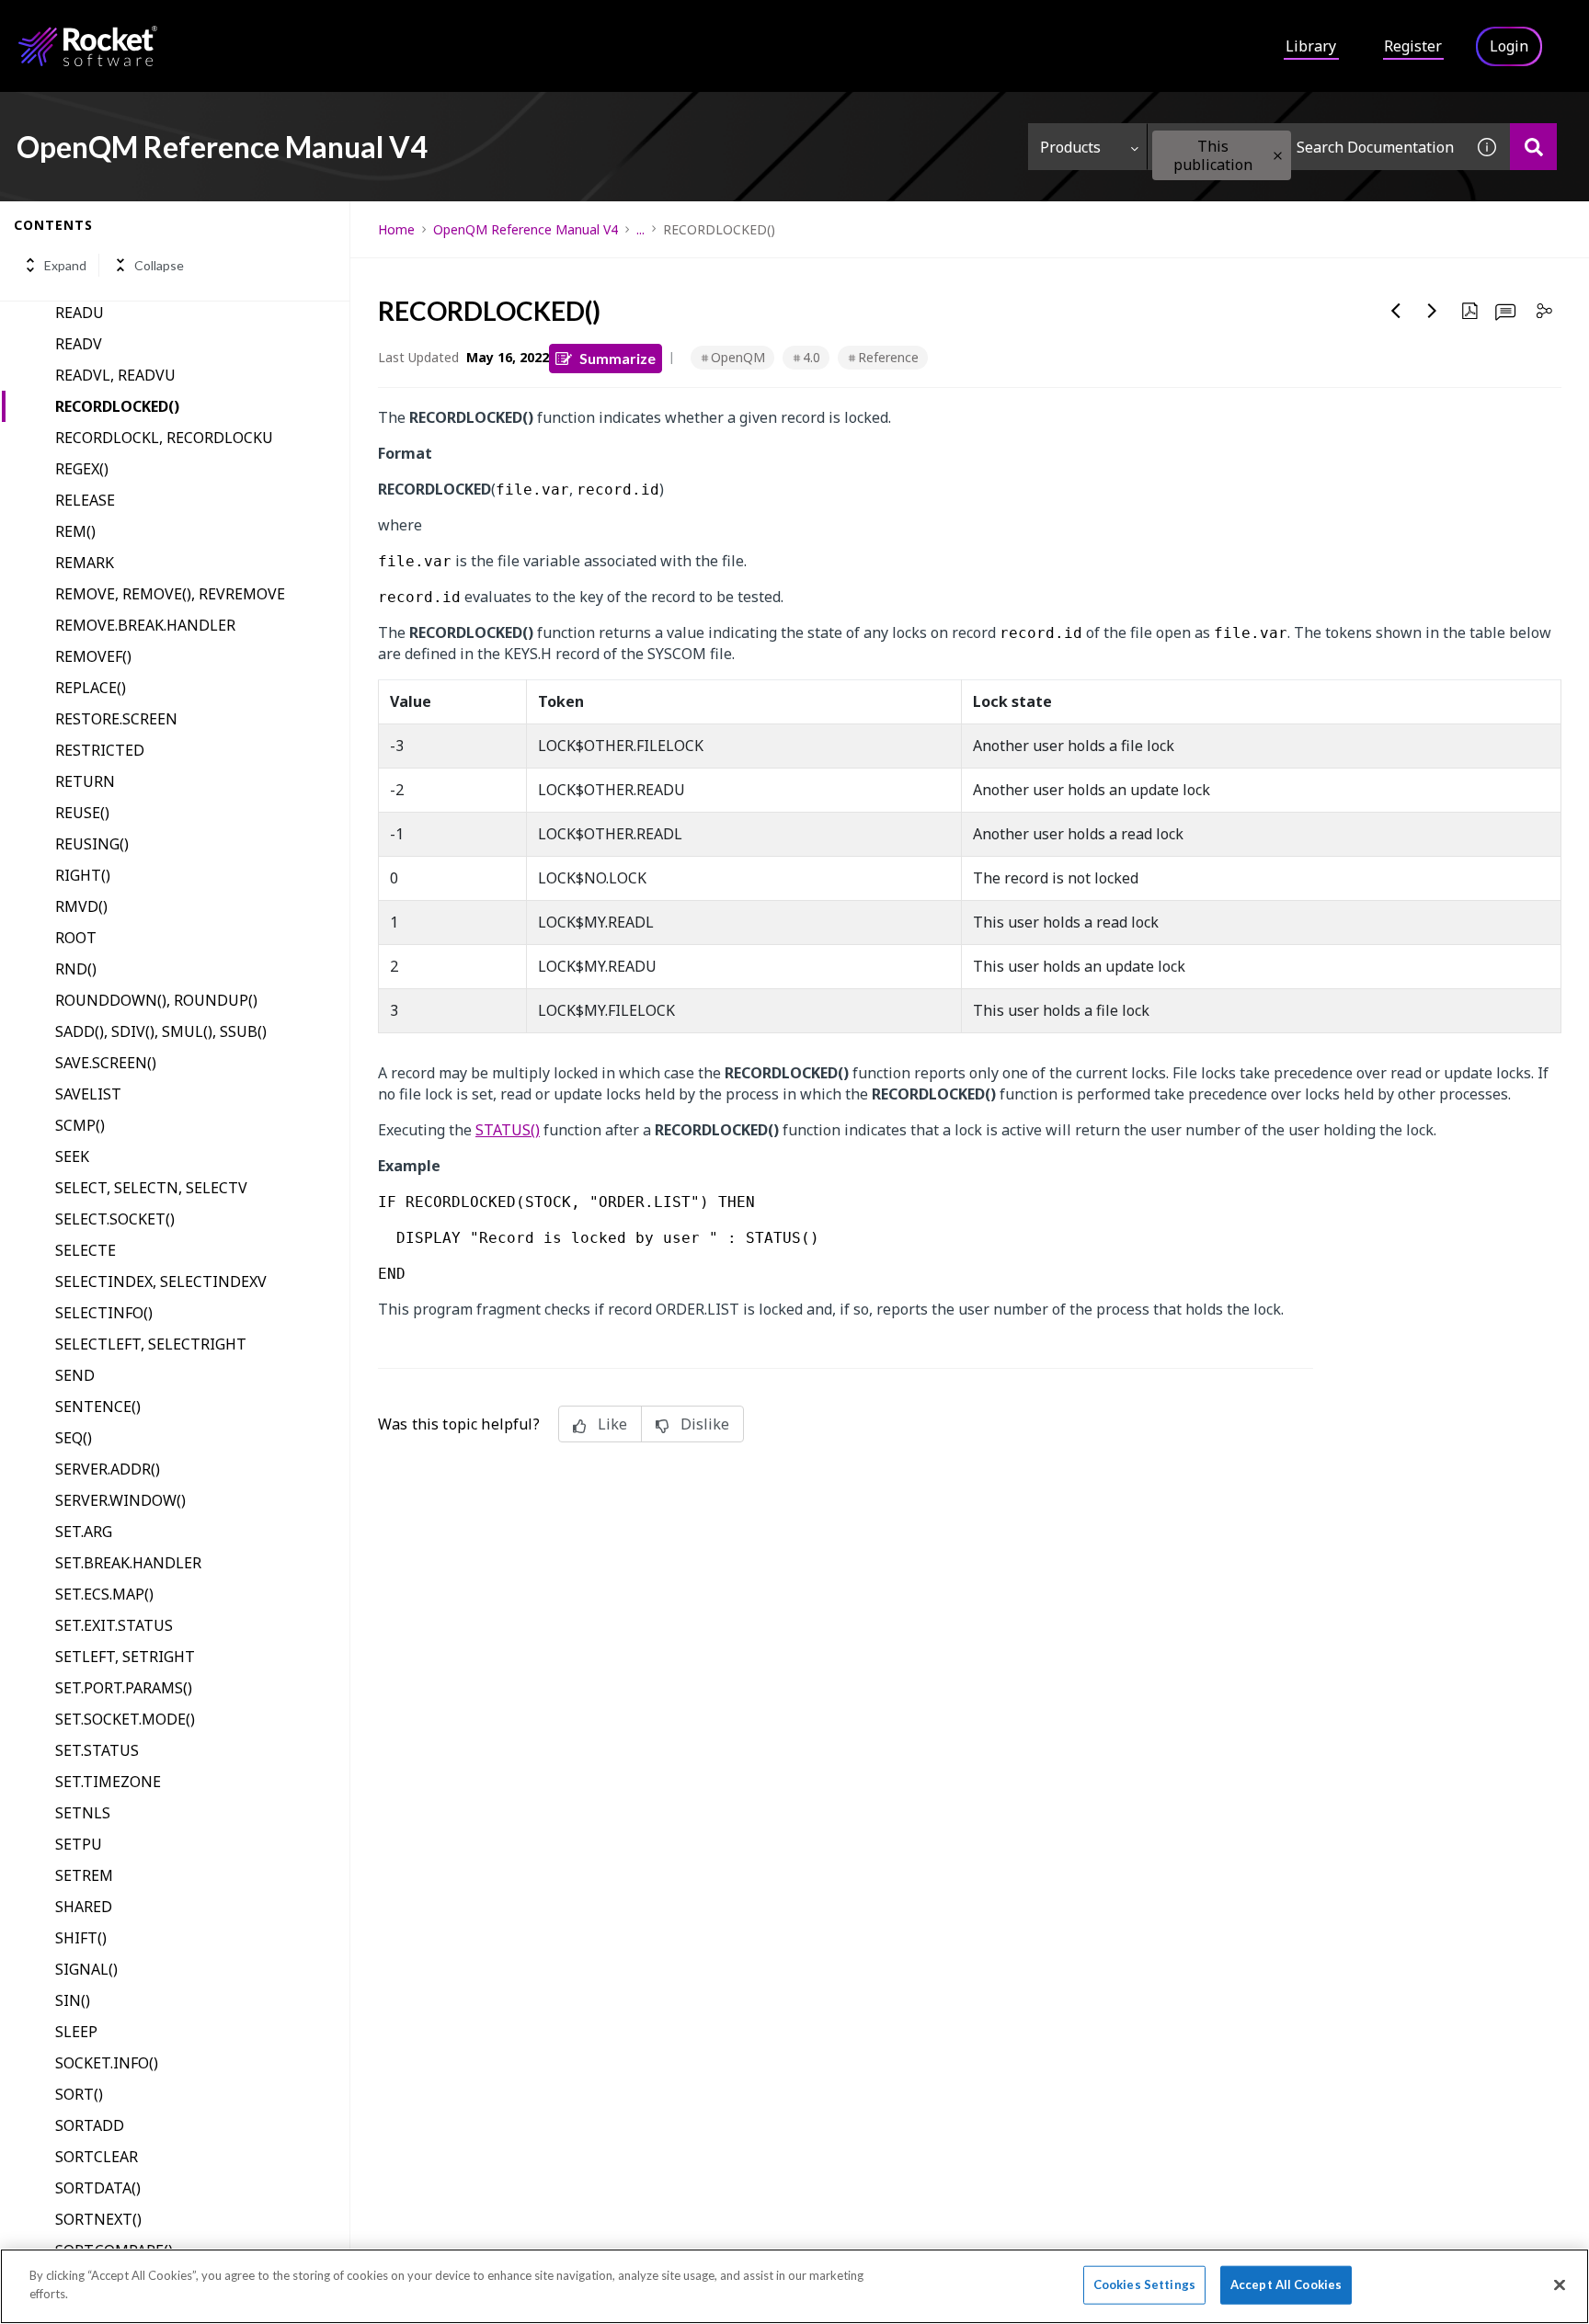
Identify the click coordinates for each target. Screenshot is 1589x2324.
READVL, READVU (115, 375)
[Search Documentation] (1533, 147)
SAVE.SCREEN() (106, 1063)
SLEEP (76, 2032)
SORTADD (90, 2125)
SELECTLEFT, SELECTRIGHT (151, 1344)
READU (80, 313)
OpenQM (738, 357)
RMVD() (81, 906)
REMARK (85, 563)
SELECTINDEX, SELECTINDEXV (161, 1282)
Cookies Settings (1144, 2284)
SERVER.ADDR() (108, 1469)
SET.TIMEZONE (108, 1782)
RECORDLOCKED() (117, 406)
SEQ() (74, 1438)
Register (1413, 46)
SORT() (79, 2094)
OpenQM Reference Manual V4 (526, 229)
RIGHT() (83, 875)
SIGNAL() (86, 1969)
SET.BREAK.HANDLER (128, 1563)
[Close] (1560, 2284)
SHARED (84, 1907)
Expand (65, 265)
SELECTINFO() (104, 1313)
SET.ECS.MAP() (104, 1594)
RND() (76, 969)
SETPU (79, 1844)
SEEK (72, 1156)
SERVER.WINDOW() (120, 1500)
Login (1509, 46)
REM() (75, 531)
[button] (1278, 156)
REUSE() (82, 813)
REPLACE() (91, 688)
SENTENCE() (98, 1407)
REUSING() (92, 844)
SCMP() (80, 1125)
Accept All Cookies (1286, 2284)
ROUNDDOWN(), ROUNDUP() (156, 1000)
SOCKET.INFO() (107, 2063)
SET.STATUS (97, 1750)
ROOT (76, 938)
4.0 (812, 357)
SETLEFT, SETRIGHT (125, 1657)
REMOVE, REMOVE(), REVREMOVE (170, 594)
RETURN (85, 781)
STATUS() (508, 1130)
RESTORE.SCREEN (116, 719)
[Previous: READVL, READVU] (1396, 311)
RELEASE (85, 500)
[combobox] (1306, 147)
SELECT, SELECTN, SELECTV (151, 1188)
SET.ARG (84, 1532)
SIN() (73, 2000)
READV (79, 344)
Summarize (617, 358)
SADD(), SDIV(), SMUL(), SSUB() (161, 1031)
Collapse (159, 265)
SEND (75, 1375)
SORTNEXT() (98, 2219)
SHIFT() (81, 1938)
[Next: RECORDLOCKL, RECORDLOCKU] (1433, 311)
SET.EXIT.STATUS (114, 1625)
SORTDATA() (98, 2188)
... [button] (640, 229)
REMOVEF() (93, 656)
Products (1070, 147)
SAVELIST (88, 1094)
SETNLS (83, 1813)
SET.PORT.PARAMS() (124, 1688)
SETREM (84, 1875)
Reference (888, 357)
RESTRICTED (100, 750)
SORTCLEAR (97, 2157)
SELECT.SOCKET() (115, 1219)
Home (396, 229)
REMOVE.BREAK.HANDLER (145, 625)
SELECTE (86, 1250)
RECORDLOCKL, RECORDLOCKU (164, 438)
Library (1311, 46)
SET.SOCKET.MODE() (125, 1719)
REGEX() (82, 469)
